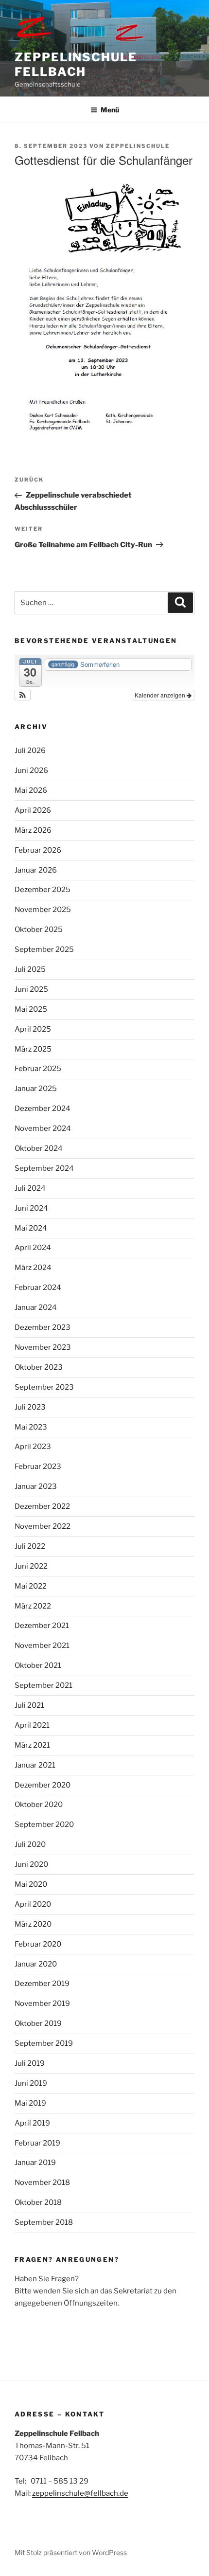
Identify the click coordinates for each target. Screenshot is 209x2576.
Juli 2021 (29, 1705)
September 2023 (44, 1387)
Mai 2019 (30, 2103)
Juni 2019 (31, 2083)
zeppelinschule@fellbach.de (80, 2493)
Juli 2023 (30, 1407)
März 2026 (33, 830)
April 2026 (33, 810)
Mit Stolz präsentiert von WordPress (71, 2552)
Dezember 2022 (42, 1506)
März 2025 (33, 1049)
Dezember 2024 (43, 1109)
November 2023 (43, 1347)
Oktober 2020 (39, 1805)
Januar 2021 (35, 1765)
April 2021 (32, 1725)
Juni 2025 (31, 989)
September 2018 (44, 2222)
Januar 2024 (36, 1307)
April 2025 (33, 1029)
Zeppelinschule (138, 146)
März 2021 (32, 1745)
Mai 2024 (31, 1228)
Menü (110, 110)
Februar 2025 (38, 1069)
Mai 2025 (31, 1009)
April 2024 (33, 1248)
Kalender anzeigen (161, 695)
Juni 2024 (31, 1208)
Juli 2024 (30, 1188)
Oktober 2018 (38, 2202)
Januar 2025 (36, 1089)
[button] (23, 695)
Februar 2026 (38, 850)
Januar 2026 (36, 870)
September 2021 (44, 1685)
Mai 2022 (31, 1586)
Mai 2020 (31, 1884)
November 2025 (43, 910)
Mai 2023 (31, 1427)
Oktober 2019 (38, 2023)
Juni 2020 (31, 1864)
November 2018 (42, 2182)
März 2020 (33, 1924)
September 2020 (44, 1825)
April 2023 (33, 1447)
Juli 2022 (30, 1546)
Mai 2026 (31, 790)
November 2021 (42, 1646)
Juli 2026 (30, 751)
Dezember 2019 (42, 1984)
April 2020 (33, 1904)
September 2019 (44, 2043)
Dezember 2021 (42, 1626)
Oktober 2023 (39, 1367)
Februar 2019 (37, 2143)
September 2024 (44, 1168)
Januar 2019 (35, 2163)
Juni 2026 (31, 770)
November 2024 (43, 1128)
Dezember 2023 (43, 1327)
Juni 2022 (31, 1566)
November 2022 (43, 1526)
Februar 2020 (38, 1944)
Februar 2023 (38, 1467)
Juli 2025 (30, 969)
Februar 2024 (38, 1288)
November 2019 (42, 2004)
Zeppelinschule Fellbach (76, 64)
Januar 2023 (36, 1486)
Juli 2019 (30, 2063)
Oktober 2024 (39, 1148)
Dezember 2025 (43, 890)
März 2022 (33, 1606)
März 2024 (33, 1268)
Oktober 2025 (39, 930)
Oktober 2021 (38, 1665)
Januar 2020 (36, 1964)
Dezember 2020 (43, 1785)
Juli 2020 (30, 1844)
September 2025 (44, 949)
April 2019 (32, 2123)
